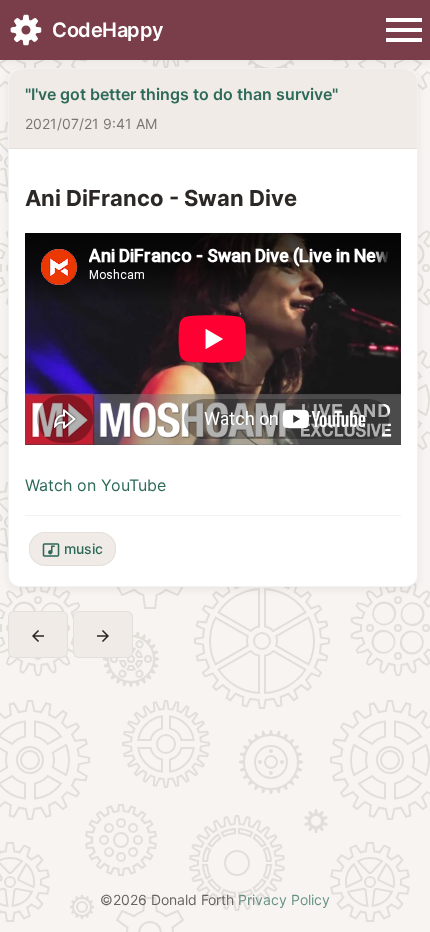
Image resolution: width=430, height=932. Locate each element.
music (72, 549)
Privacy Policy (284, 899)
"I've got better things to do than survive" (181, 94)
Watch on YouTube (95, 485)
